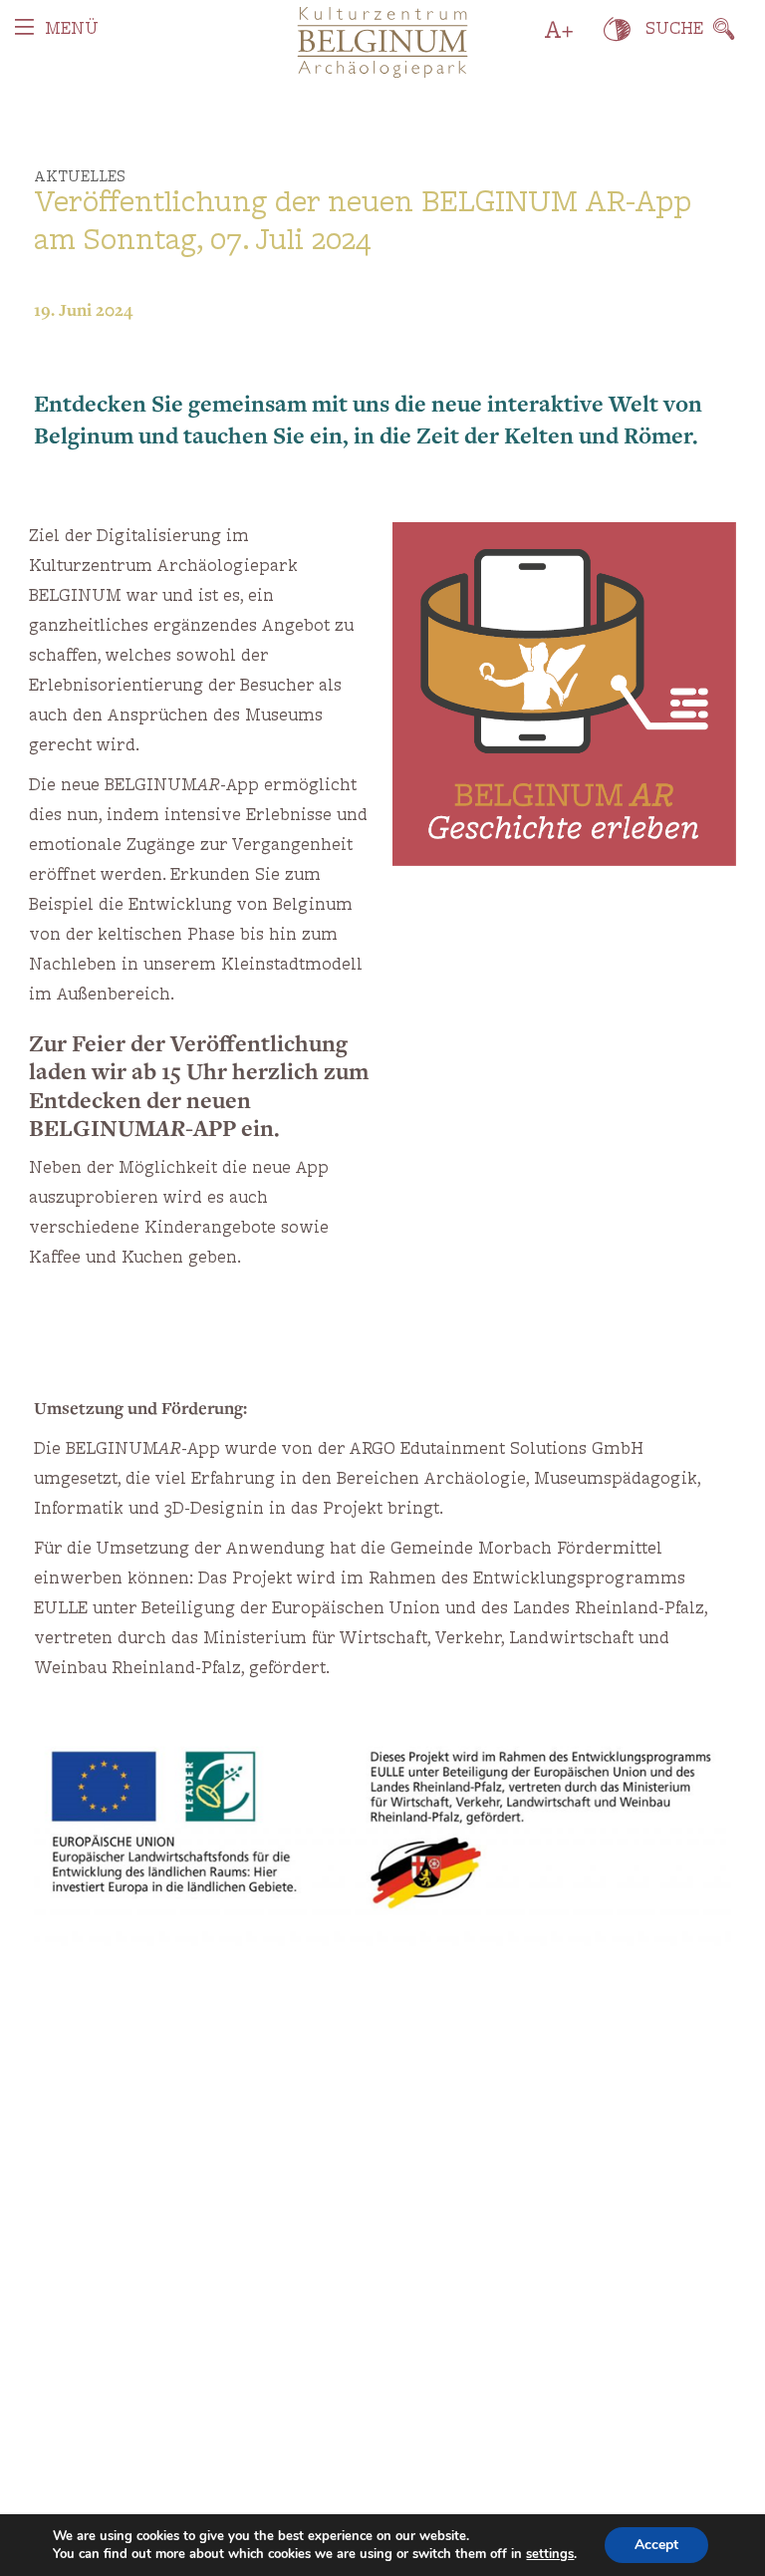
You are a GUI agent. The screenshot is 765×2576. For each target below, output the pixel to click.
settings (550, 2554)
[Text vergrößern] (559, 30)
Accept (656, 2545)
